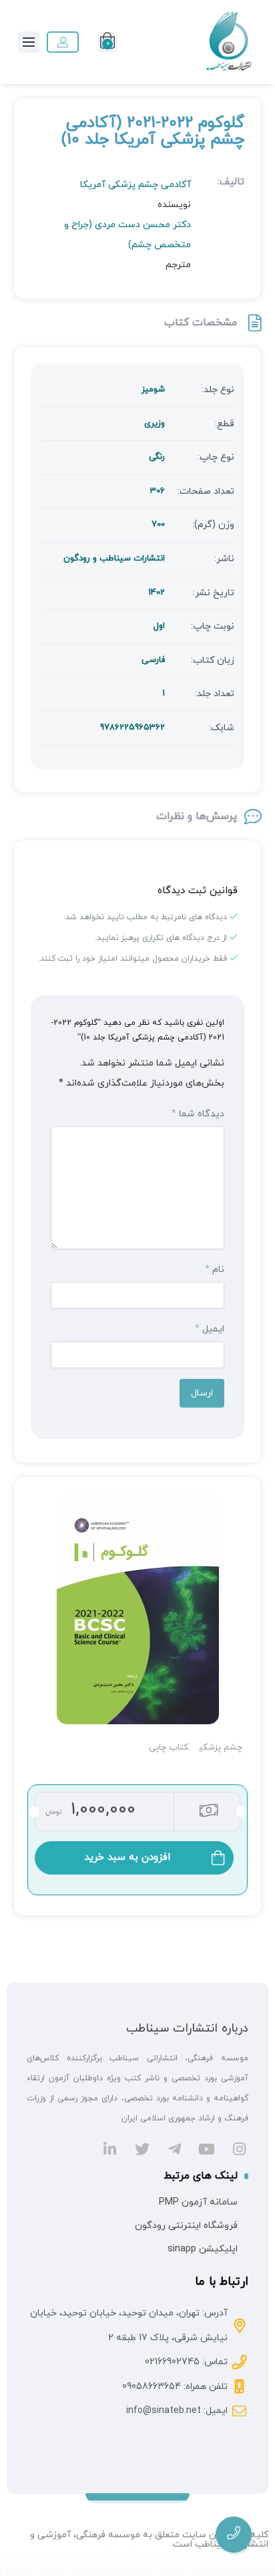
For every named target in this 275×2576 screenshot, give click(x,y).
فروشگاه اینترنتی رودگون (186, 2226)
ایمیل (210, 1329)
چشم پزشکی (221, 1748)
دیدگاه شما (198, 1114)
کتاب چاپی (169, 1748)
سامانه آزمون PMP (198, 2202)
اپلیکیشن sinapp (203, 2249)
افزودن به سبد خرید (127, 1858)
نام (215, 1270)
